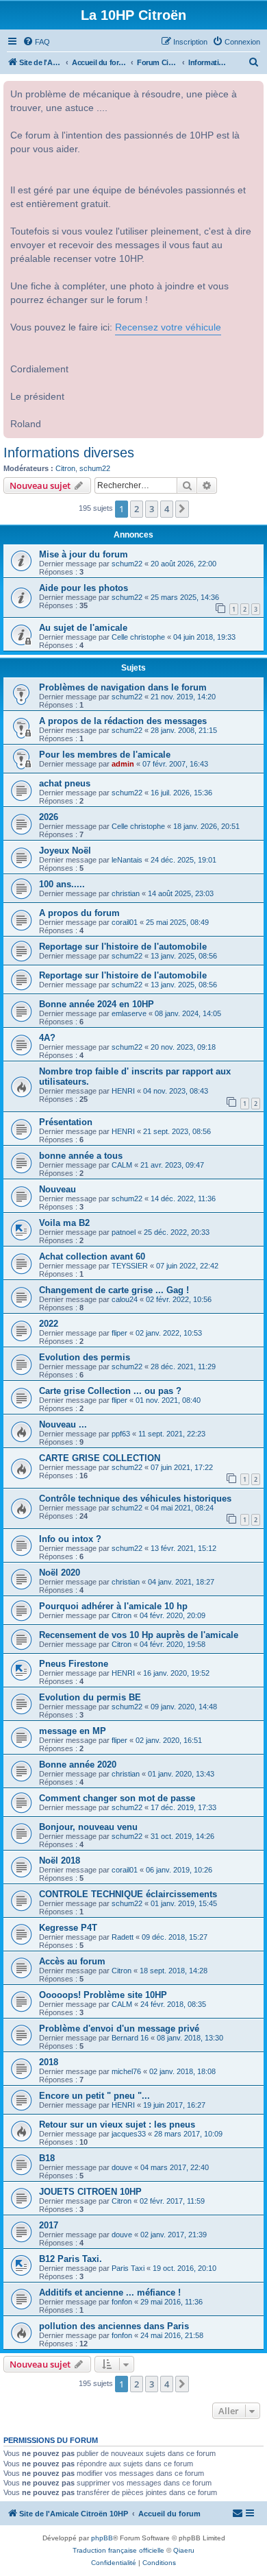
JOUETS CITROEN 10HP (90, 2192)
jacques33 (129, 2134)
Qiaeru (184, 2550)
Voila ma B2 (64, 1223)
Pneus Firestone (74, 1664)
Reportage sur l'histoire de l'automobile (123, 947)
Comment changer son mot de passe (117, 1798)
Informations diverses (69, 453)
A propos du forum (79, 913)
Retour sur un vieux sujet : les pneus (117, 2124)
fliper (119, 1333)
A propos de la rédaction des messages (123, 721)
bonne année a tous (81, 1156)
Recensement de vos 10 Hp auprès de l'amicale (139, 1635)
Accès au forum (72, 1961)
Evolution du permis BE (90, 1697)
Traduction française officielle (118, 2550)
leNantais (127, 860)
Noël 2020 (60, 1573)
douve (122, 2167)
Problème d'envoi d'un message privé (119, 2029)
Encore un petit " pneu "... (94, 2096)
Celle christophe (138, 637)
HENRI (123, 1091)
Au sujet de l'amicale (83, 628)
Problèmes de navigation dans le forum (123, 687)
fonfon (122, 2302)
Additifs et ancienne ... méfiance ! (110, 2292)
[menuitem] (36, 42)
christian (126, 893)
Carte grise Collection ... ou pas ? (110, 1391)
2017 (49, 2225)
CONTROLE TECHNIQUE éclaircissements (128, 1894)
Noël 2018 (60, 1861)
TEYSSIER (130, 1266)
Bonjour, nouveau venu (88, 1827)
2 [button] (137, 509)
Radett (123, 1937)
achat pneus (65, 783)
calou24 (125, 1299)
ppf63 (121, 1434)
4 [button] (167, 509)
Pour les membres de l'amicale (105, 755)
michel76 (126, 2071)
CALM (122, 1165)
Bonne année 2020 (78, 1765)
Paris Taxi (128, 2268)
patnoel (124, 1232)
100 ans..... (62, 884)
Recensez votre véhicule (168, 327)
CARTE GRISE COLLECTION (100, 1458)
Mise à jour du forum (84, 554)
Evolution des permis (85, 1357)
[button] (182, 509)
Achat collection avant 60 (92, 1256)
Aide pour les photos (84, 588)
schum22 (95, 468)
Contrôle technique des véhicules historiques (135, 1498)
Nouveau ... (63, 1424)
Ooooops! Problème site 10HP (103, 1995)
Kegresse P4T (68, 1928)
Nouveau (58, 1189)
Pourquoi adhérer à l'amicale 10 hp (113, 1606)
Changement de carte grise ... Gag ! (114, 1290)
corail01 (125, 922)
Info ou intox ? (70, 1539)
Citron (65, 468)
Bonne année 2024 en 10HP (97, 1004)
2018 (49, 2062)
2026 (49, 817)
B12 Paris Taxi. (71, 2259)
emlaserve (129, 1013)
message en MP (73, 1731)
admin (123, 764)
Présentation (66, 1122)
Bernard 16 (130, 2038)
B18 (47, 2158)
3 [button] (152, 509)
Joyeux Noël (65, 851)
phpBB (102, 2538)
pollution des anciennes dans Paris (114, 2326)
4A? (47, 1038)
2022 (49, 1324)
